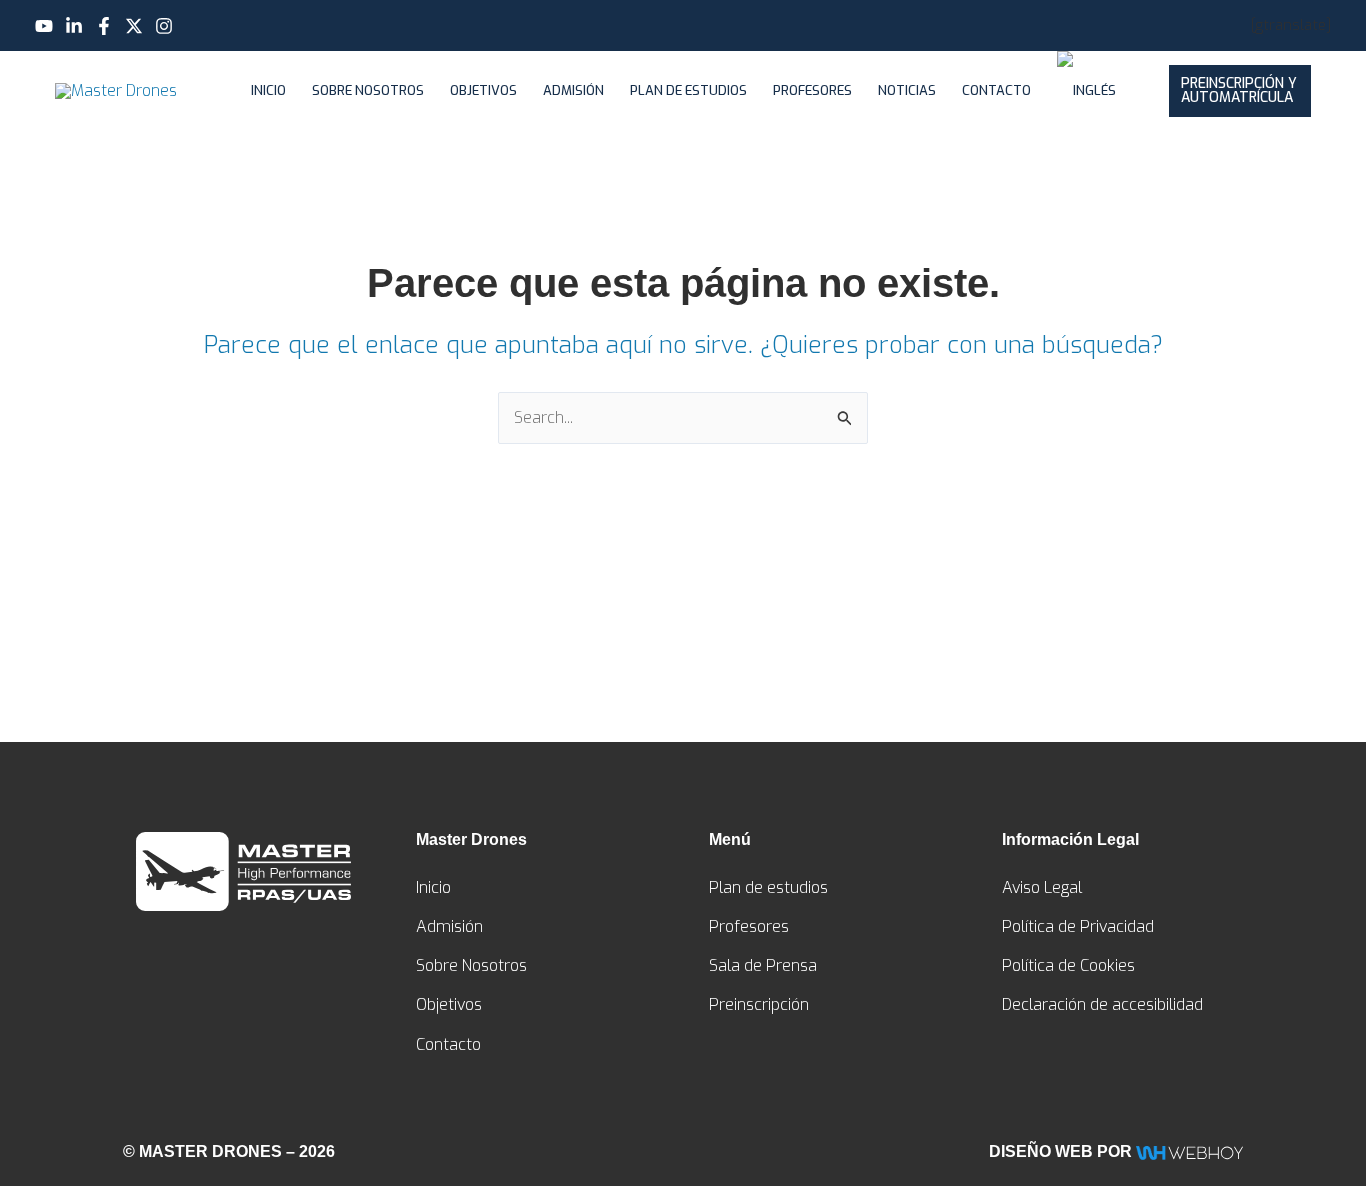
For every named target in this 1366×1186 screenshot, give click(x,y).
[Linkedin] (74, 26)
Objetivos (483, 90)
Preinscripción (759, 1004)
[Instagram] (164, 26)
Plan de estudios (688, 90)
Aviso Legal (1042, 887)
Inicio (268, 90)
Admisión (573, 90)
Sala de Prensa (763, 965)
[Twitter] (134, 26)
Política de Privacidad (1078, 926)
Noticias (907, 90)
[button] (1240, 91)
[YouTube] (44, 26)
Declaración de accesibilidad (1102, 1004)
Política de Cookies (1068, 965)
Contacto (996, 90)
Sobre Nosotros (368, 90)
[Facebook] (104, 26)
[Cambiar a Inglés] (1086, 91)
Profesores (812, 90)
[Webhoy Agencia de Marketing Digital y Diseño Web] (1189, 1151)
